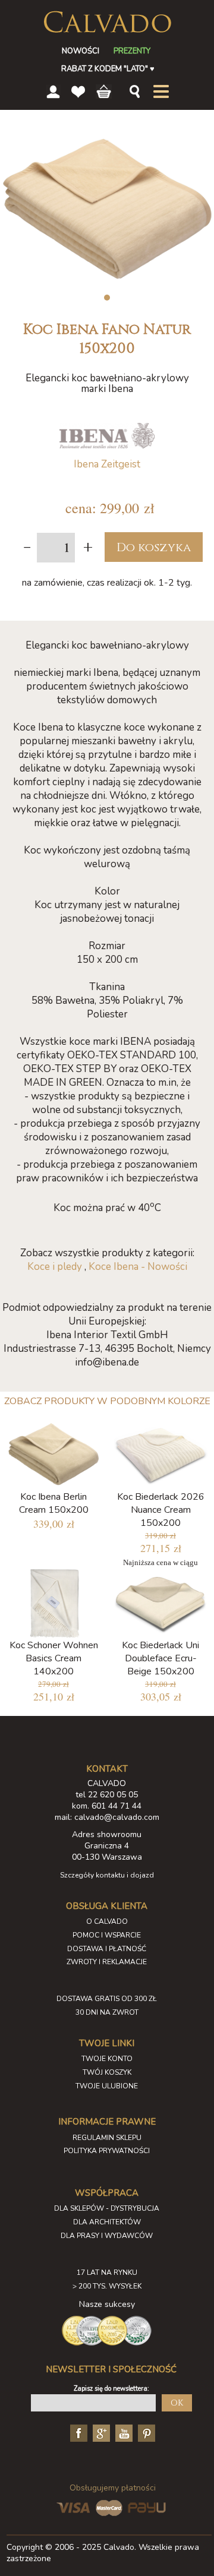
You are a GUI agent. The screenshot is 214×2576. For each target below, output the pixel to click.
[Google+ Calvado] (100, 2433)
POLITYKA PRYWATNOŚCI (107, 2151)
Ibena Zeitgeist (107, 464)
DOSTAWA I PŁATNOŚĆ (107, 1949)
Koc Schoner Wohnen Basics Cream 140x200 (54, 1658)
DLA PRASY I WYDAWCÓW (107, 2236)
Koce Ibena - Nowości (138, 1267)
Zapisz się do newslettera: (111, 2389)
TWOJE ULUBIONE (107, 2086)
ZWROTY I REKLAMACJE (107, 1962)
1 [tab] (107, 298)
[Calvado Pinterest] (145, 2433)
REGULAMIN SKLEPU (107, 2138)
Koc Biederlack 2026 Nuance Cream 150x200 (161, 1510)
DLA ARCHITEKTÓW (107, 2222)
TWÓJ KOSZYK (107, 2072)
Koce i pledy (55, 1267)
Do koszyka (154, 547)
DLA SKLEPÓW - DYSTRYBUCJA (107, 2208)
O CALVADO (107, 1921)
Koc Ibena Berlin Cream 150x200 (54, 1503)
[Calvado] (107, 22)
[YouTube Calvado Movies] (122, 2433)
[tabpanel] (107, 208)
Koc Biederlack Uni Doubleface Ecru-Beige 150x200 (160, 1658)
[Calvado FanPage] (77, 2433)
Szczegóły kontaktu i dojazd (107, 1875)
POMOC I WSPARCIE (107, 1935)
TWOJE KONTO (107, 2059)
